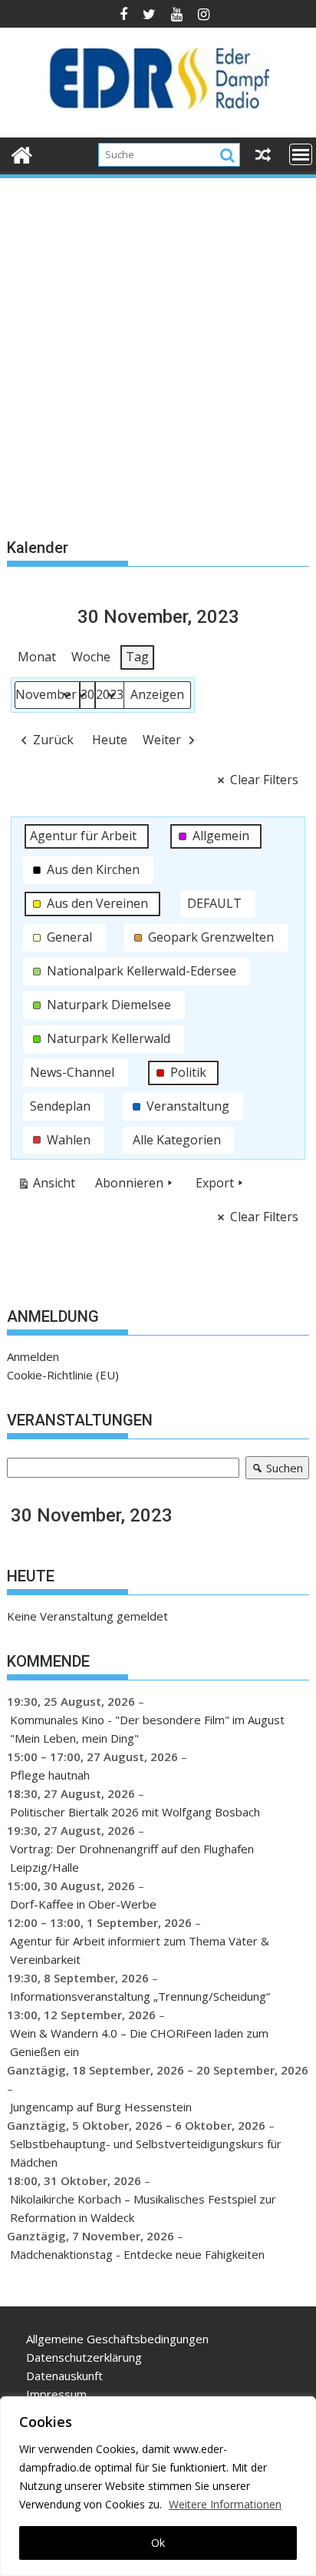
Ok (158, 2543)
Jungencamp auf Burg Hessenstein (101, 2107)
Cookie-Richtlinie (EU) (63, 1375)
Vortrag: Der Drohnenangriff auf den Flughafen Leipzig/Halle (132, 1858)
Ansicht (49, 1186)
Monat (37, 657)
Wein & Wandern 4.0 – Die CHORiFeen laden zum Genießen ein (139, 2042)
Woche (91, 657)
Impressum (56, 2394)
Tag (137, 657)
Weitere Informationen (225, 2504)
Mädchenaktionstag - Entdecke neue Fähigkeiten (137, 2254)
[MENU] (301, 154)
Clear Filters (264, 780)
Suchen (274, 1470)
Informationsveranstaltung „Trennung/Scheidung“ (140, 1996)
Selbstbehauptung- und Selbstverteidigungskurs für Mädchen (146, 2153)
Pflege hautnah (50, 1775)
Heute (110, 740)
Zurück (53, 740)
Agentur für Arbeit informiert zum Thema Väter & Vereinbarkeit (140, 1950)
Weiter (162, 740)
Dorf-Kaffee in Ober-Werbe (83, 1904)
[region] (158, 2486)
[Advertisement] (158, 346)
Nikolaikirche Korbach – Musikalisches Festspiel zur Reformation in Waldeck (143, 2208)
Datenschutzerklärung (84, 2357)
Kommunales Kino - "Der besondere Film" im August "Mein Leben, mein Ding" (147, 1729)
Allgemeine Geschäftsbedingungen (117, 2339)
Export (215, 1183)
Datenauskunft (64, 2376)
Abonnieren (129, 1183)
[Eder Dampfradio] (22, 153)
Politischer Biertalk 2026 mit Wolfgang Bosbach (135, 1812)
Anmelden (33, 1356)
